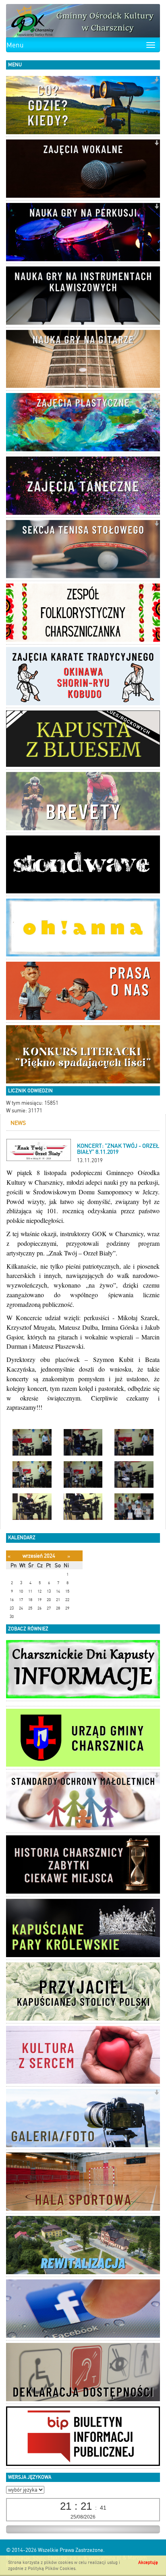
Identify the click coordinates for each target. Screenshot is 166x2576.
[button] (157, 80)
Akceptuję (148, 2563)
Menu (15, 45)
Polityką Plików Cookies (52, 2569)
